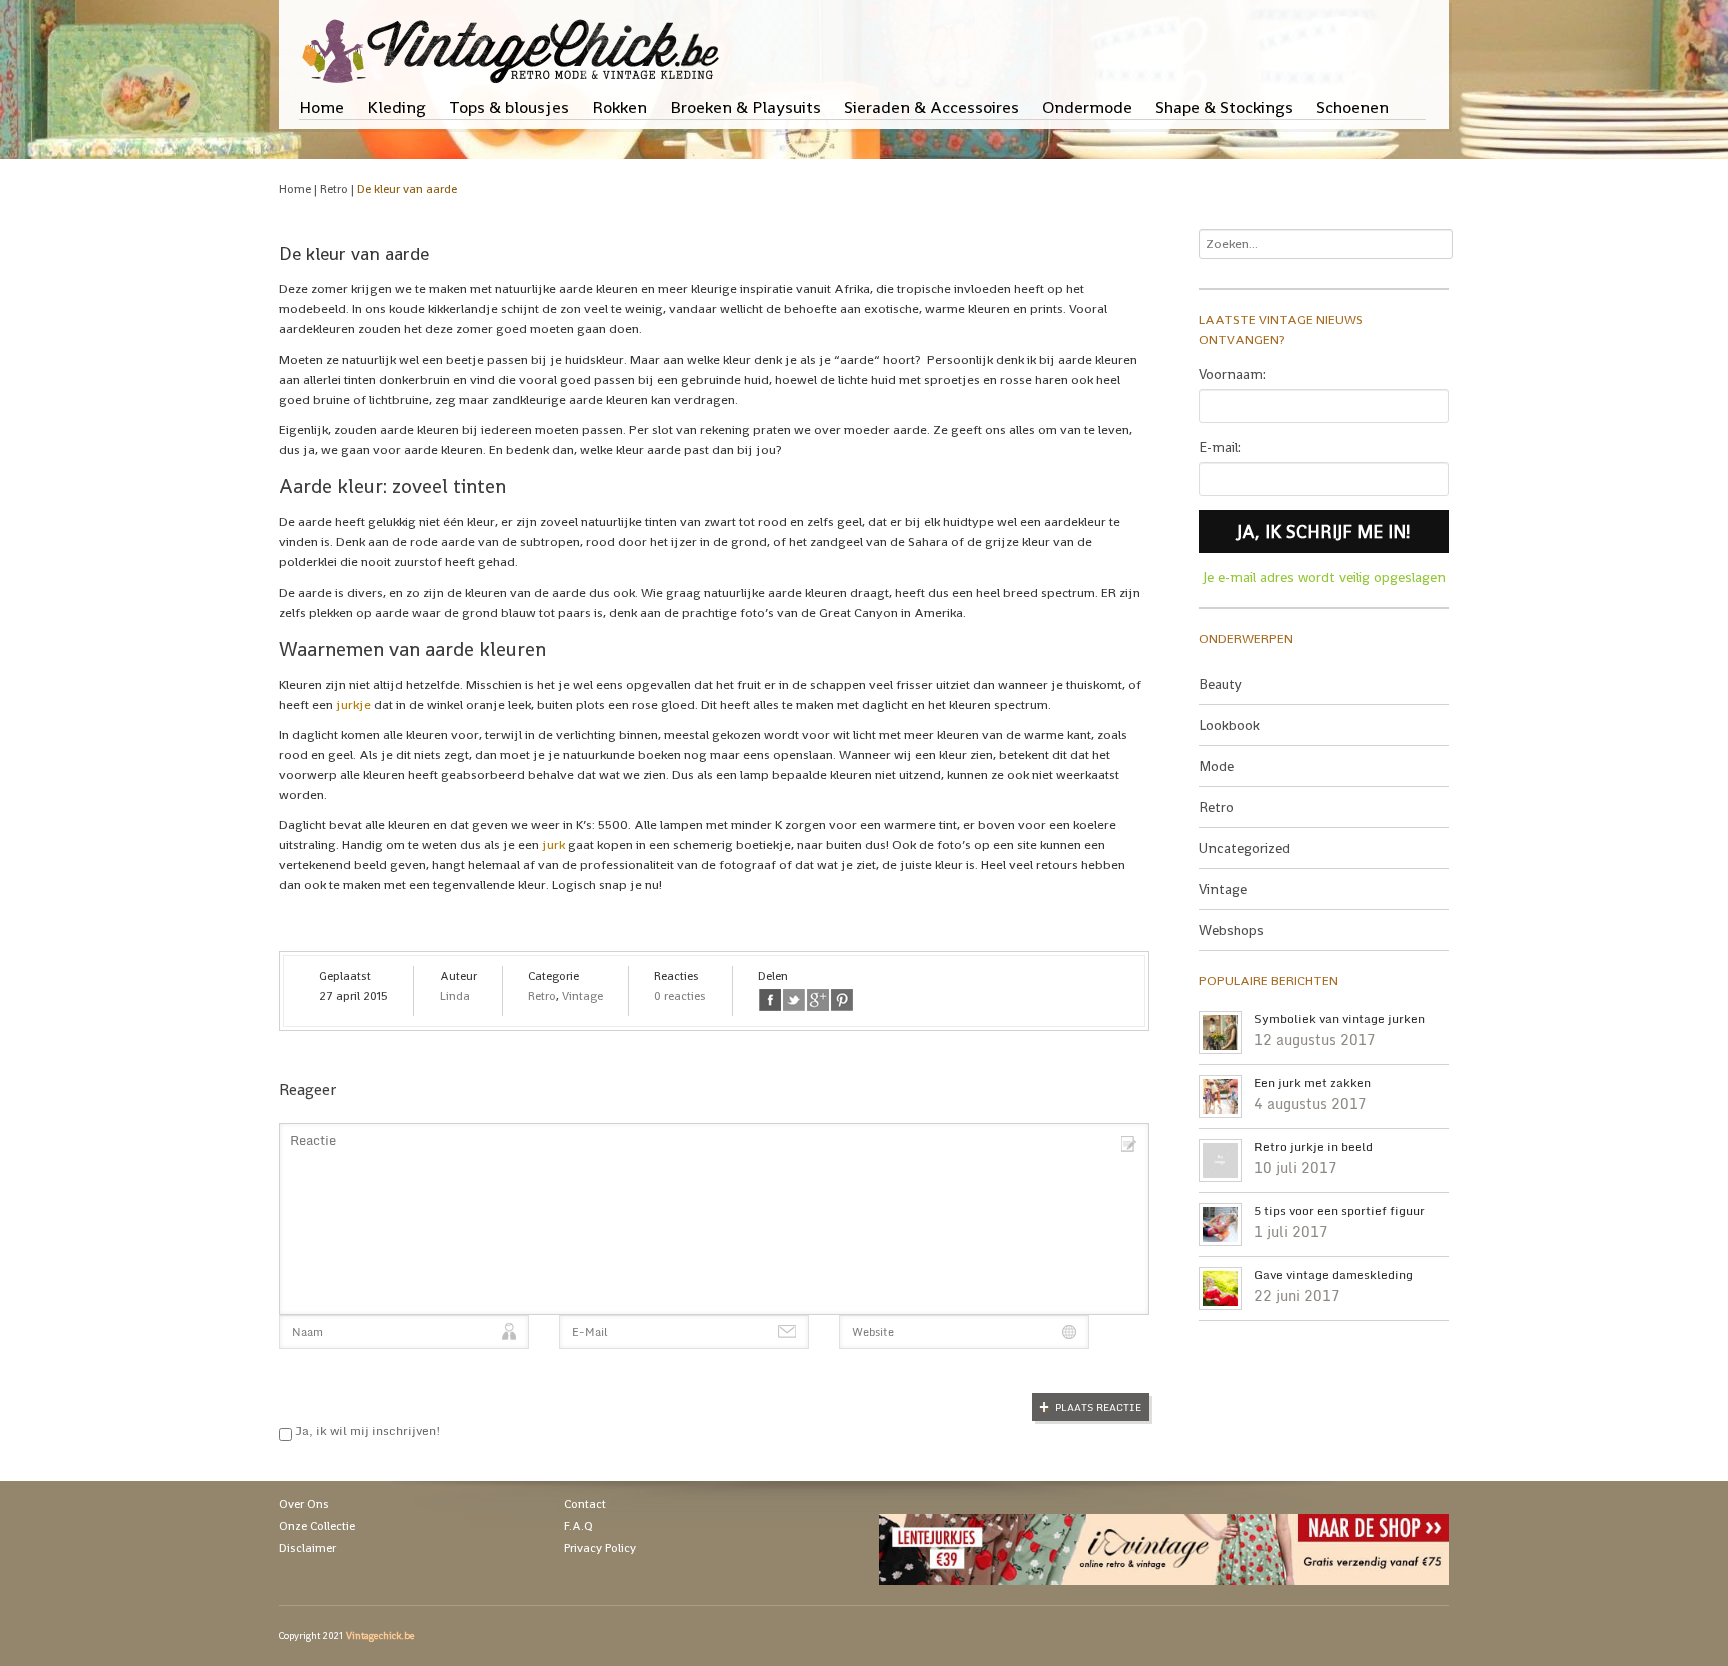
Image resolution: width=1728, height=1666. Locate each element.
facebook (770, 1000)
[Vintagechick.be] (514, 42)
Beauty (1220, 684)
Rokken (619, 107)
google (818, 1000)
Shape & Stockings (1224, 107)
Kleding (396, 107)
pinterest (842, 1000)
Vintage (582, 996)
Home (321, 107)
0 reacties (680, 996)
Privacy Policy (600, 1548)
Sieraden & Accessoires (931, 107)
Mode (1216, 766)
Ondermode (1087, 107)
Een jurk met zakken (1312, 1083)
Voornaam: (1232, 374)
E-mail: (1220, 447)
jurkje (353, 704)
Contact (585, 1504)
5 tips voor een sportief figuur (1339, 1211)
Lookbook (1229, 725)
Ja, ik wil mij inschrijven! (366, 1430)
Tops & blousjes (509, 107)
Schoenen (1352, 107)
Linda (455, 996)
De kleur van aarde (407, 189)
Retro (334, 189)
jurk (553, 844)
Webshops (1231, 930)
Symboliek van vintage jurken (1339, 1019)
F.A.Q (578, 1526)
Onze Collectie (317, 1526)
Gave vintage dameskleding (1333, 1275)
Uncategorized (1244, 848)
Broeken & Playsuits (745, 107)
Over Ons (304, 1504)
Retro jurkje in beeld (1313, 1147)
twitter (794, 1000)
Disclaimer (307, 1548)
